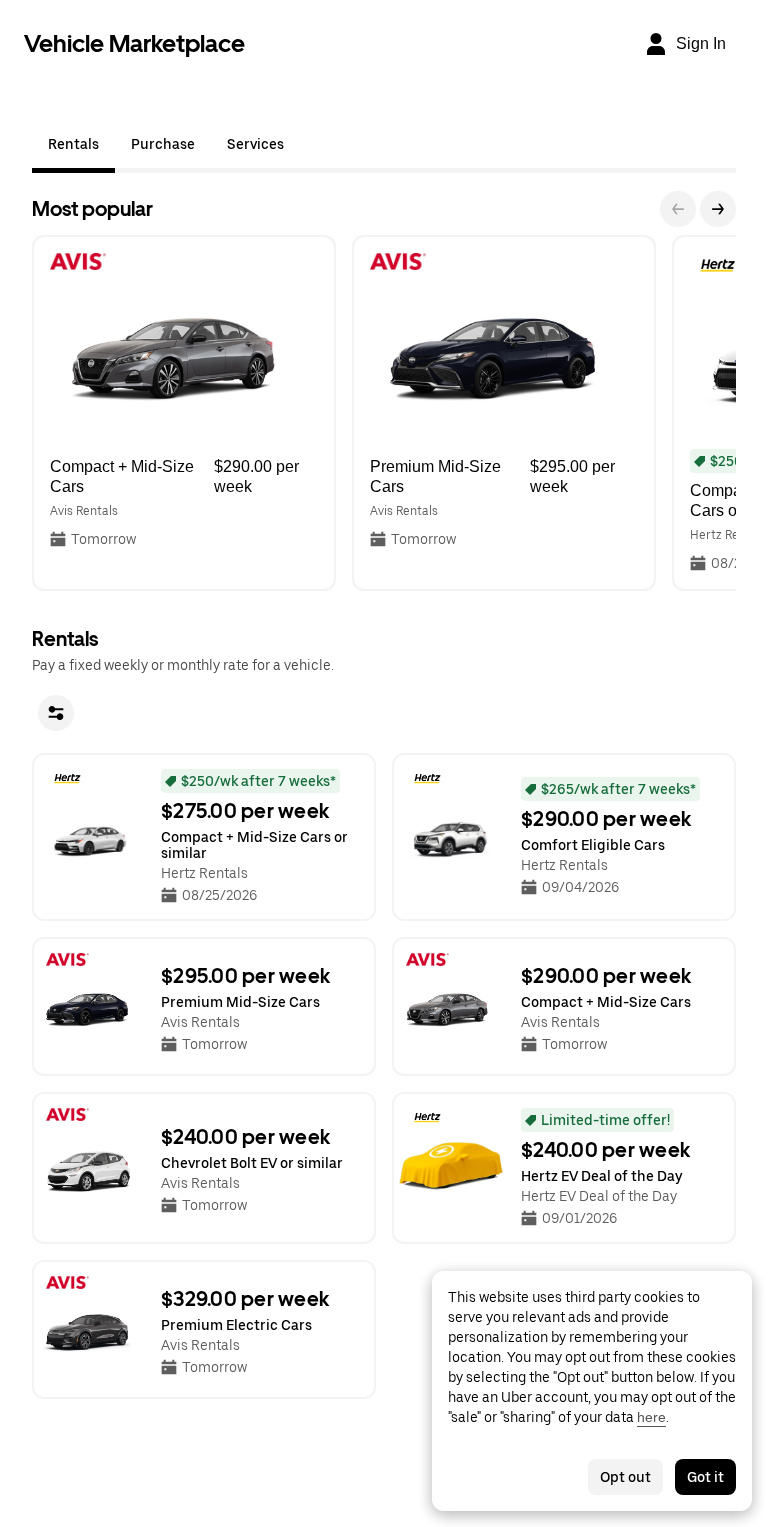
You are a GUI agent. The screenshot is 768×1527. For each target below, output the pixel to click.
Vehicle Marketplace (134, 43)
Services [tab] (255, 144)
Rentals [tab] (73, 144)
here (651, 1417)
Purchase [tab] (163, 144)
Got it (705, 1477)
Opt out (625, 1477)
